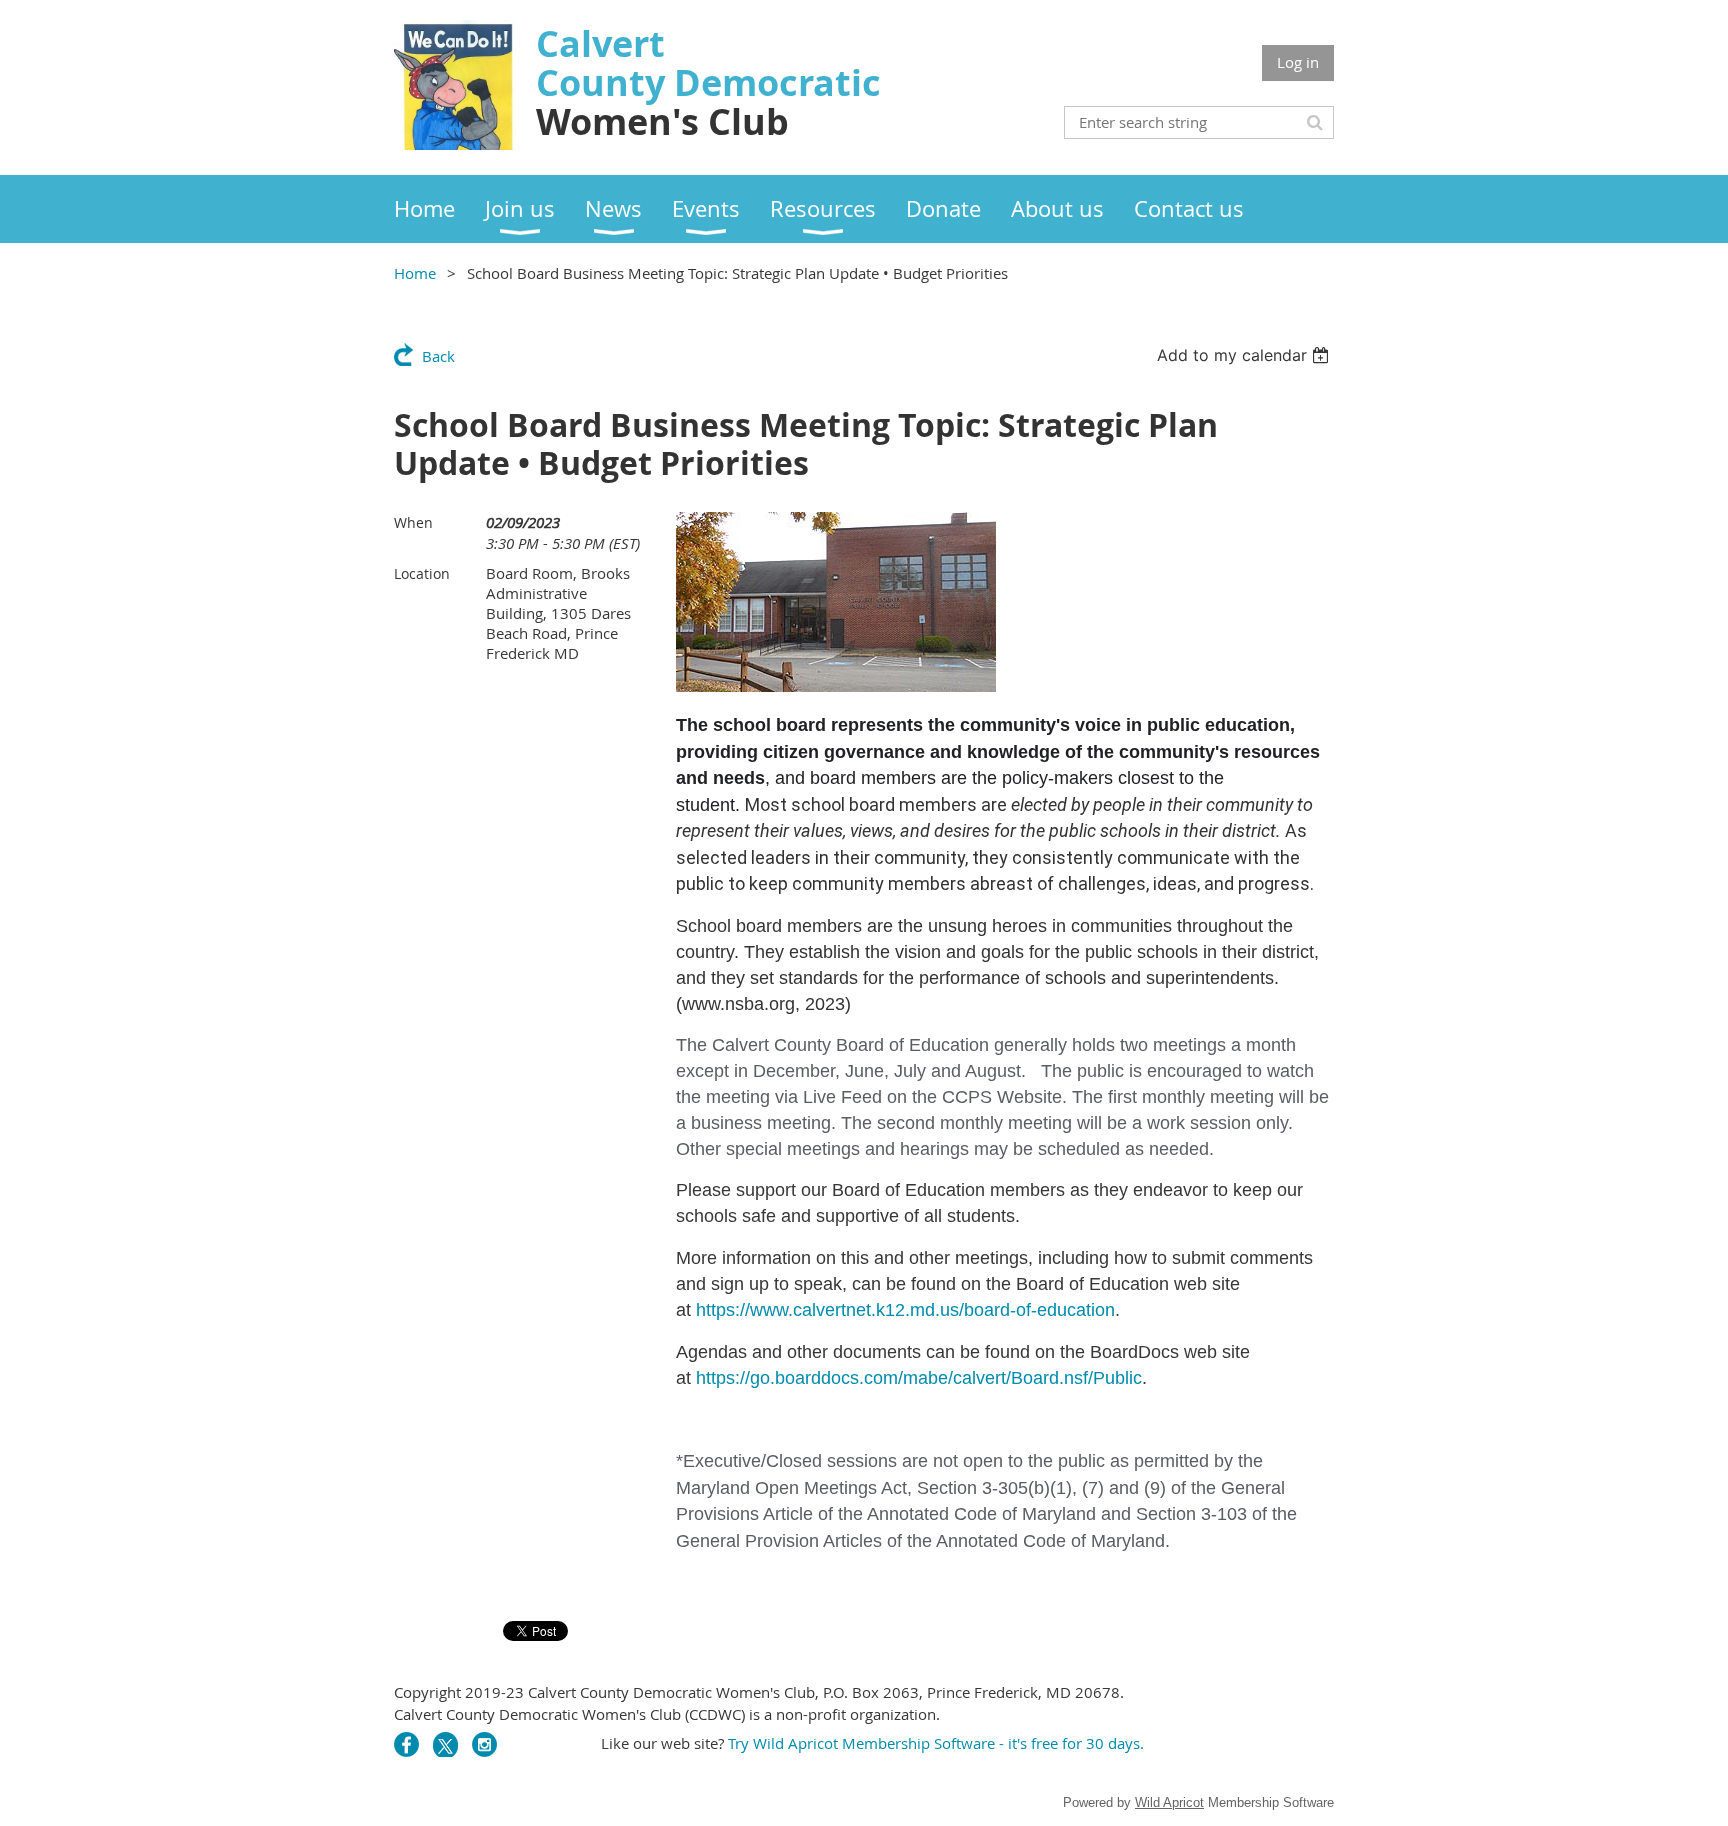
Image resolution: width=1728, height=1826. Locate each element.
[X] (445, 1744)
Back (438, 356)
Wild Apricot (1169, 1802)
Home (415, 273)
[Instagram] (484, 1744)
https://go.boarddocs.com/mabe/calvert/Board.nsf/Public (919, 1378)
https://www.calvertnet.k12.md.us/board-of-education (905, 1310)
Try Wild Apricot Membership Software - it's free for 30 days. (938, 1743)
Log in (1298, 62)
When (413, 522)
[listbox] (1245, 355)
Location (422, 573)
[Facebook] (406, 1744)
